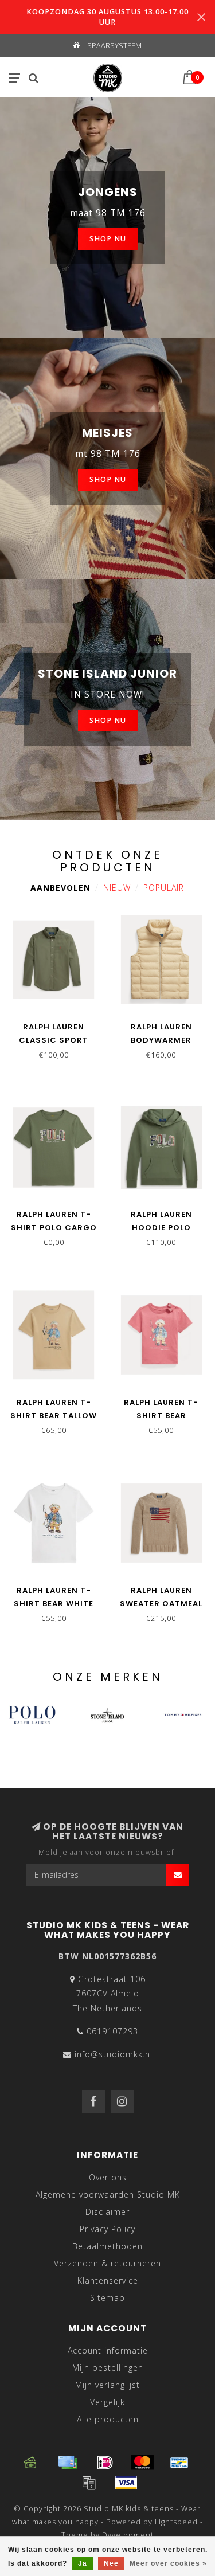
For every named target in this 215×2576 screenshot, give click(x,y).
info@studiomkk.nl (114, 2054)
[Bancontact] (179, 2463)
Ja (83, 2563)
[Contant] (30, 2463)
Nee (111, 2563)
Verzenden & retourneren (107, 2263)
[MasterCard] (142, 2463)
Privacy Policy (107, 2229)
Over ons (108, 2177)
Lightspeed (176, 2522)
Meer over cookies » (168, 2563)
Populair (164, 888)
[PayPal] (89, 2483)
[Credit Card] (68, 2463)
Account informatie (108, 2350)
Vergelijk (107, 2402)
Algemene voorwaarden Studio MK (108, 2195)
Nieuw (117, 888)
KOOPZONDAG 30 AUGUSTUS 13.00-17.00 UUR (107, 17)
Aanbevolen (60, 888)
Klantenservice (108, 2281)
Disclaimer (107, 2212)
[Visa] (126, 2483)
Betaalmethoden (107, 2246)
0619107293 (112, 2031)
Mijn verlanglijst (107, 2385)
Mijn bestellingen (108, 2368)
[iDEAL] (105, 2463)
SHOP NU (108, 239)
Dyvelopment (128, 2535)
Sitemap (107, 2298)
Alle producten (108, 2419)
